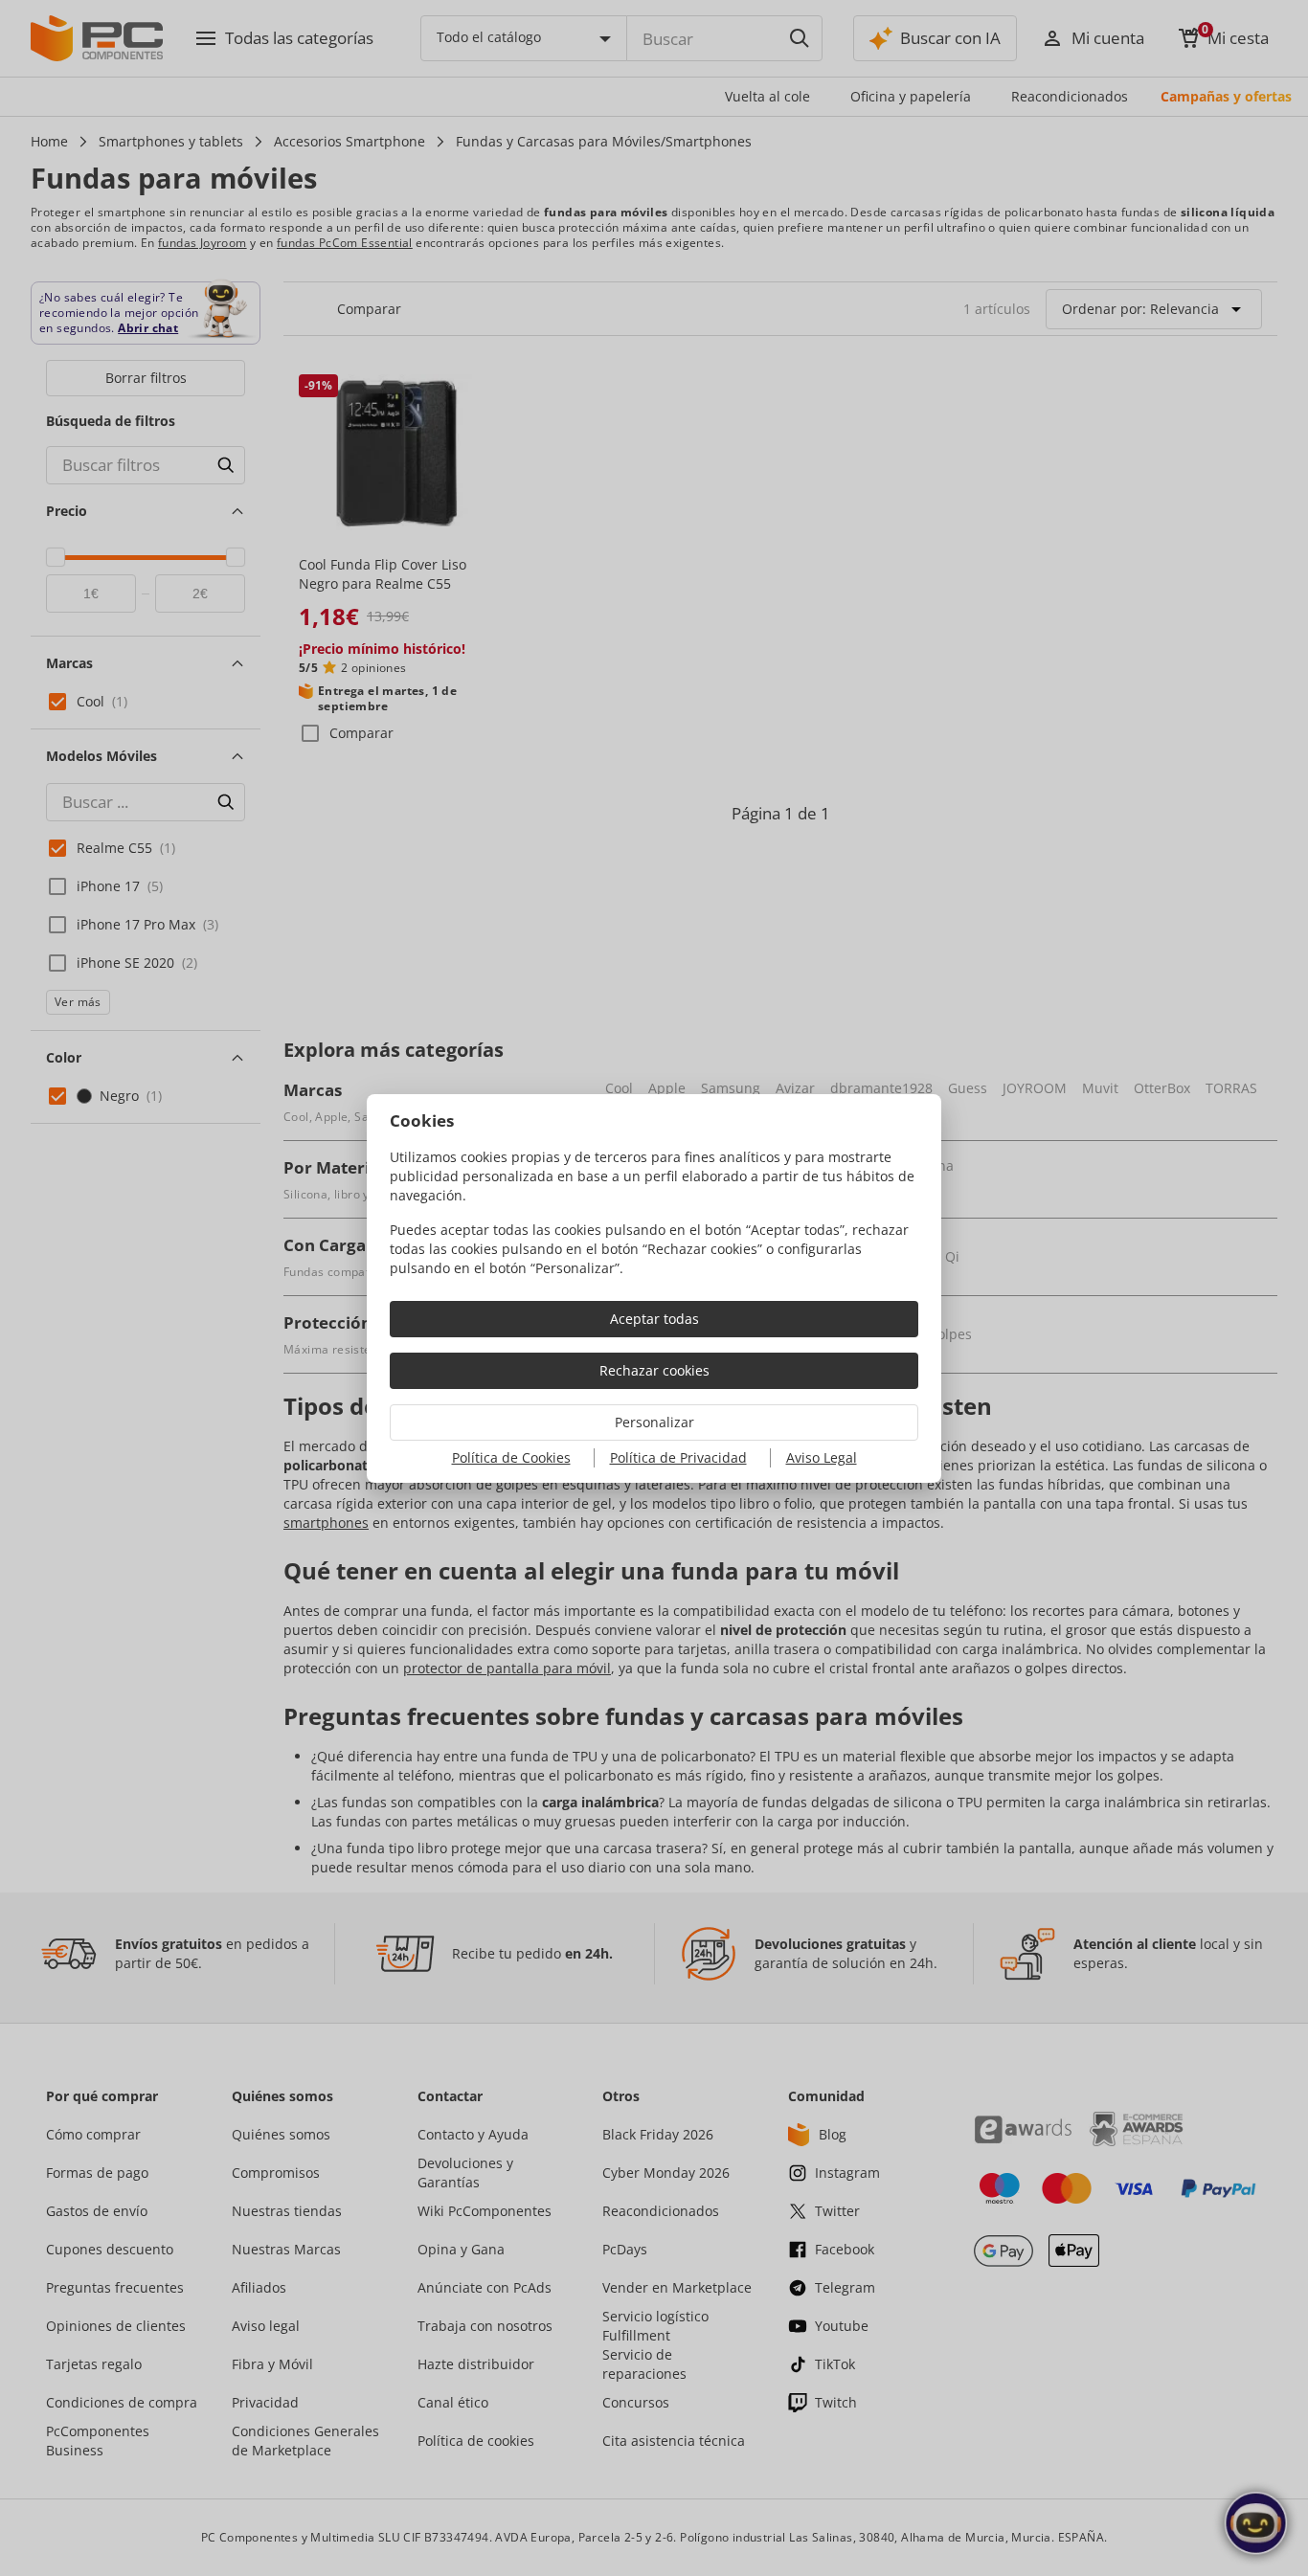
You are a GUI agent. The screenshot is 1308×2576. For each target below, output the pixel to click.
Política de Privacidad (678, 1457)
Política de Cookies (511, 1457)
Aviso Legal (822, 1457)
